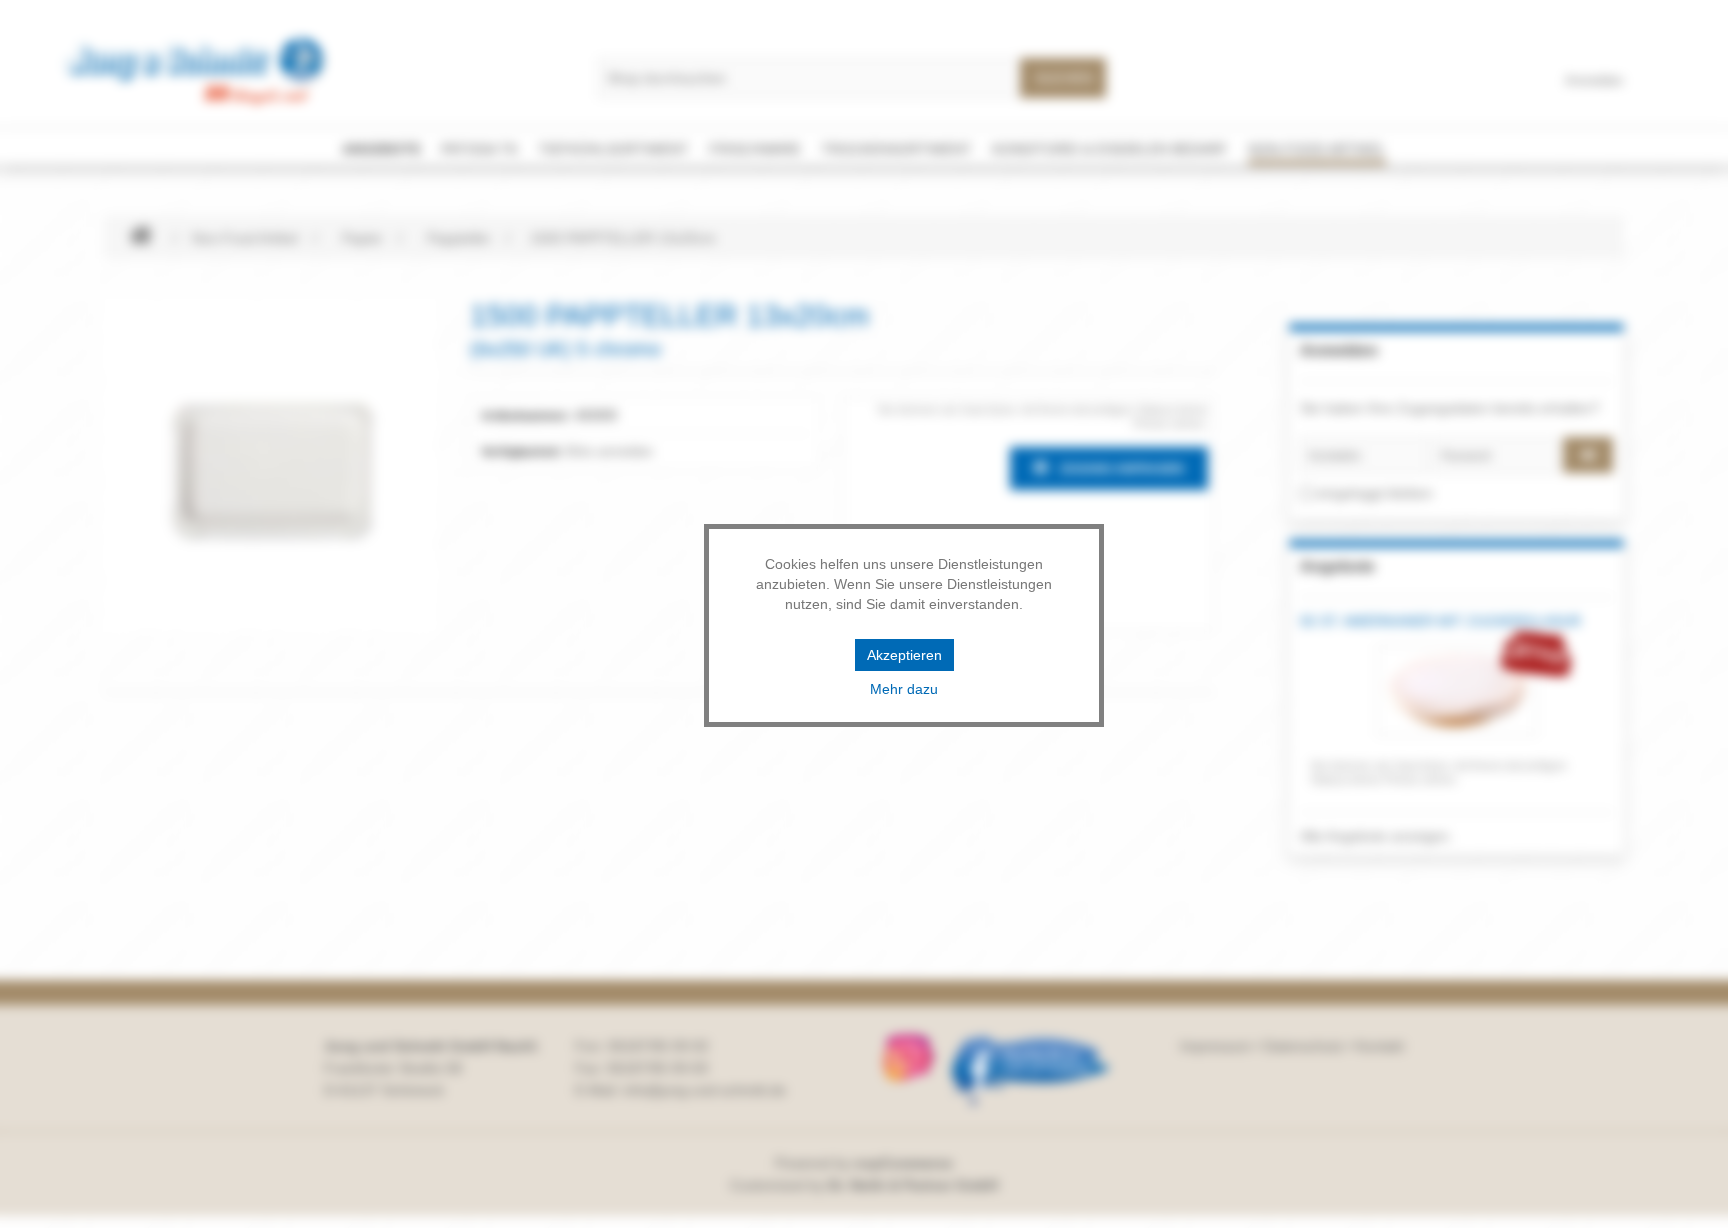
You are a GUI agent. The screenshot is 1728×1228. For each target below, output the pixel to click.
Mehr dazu (904, 689)
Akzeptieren (904, 655)
